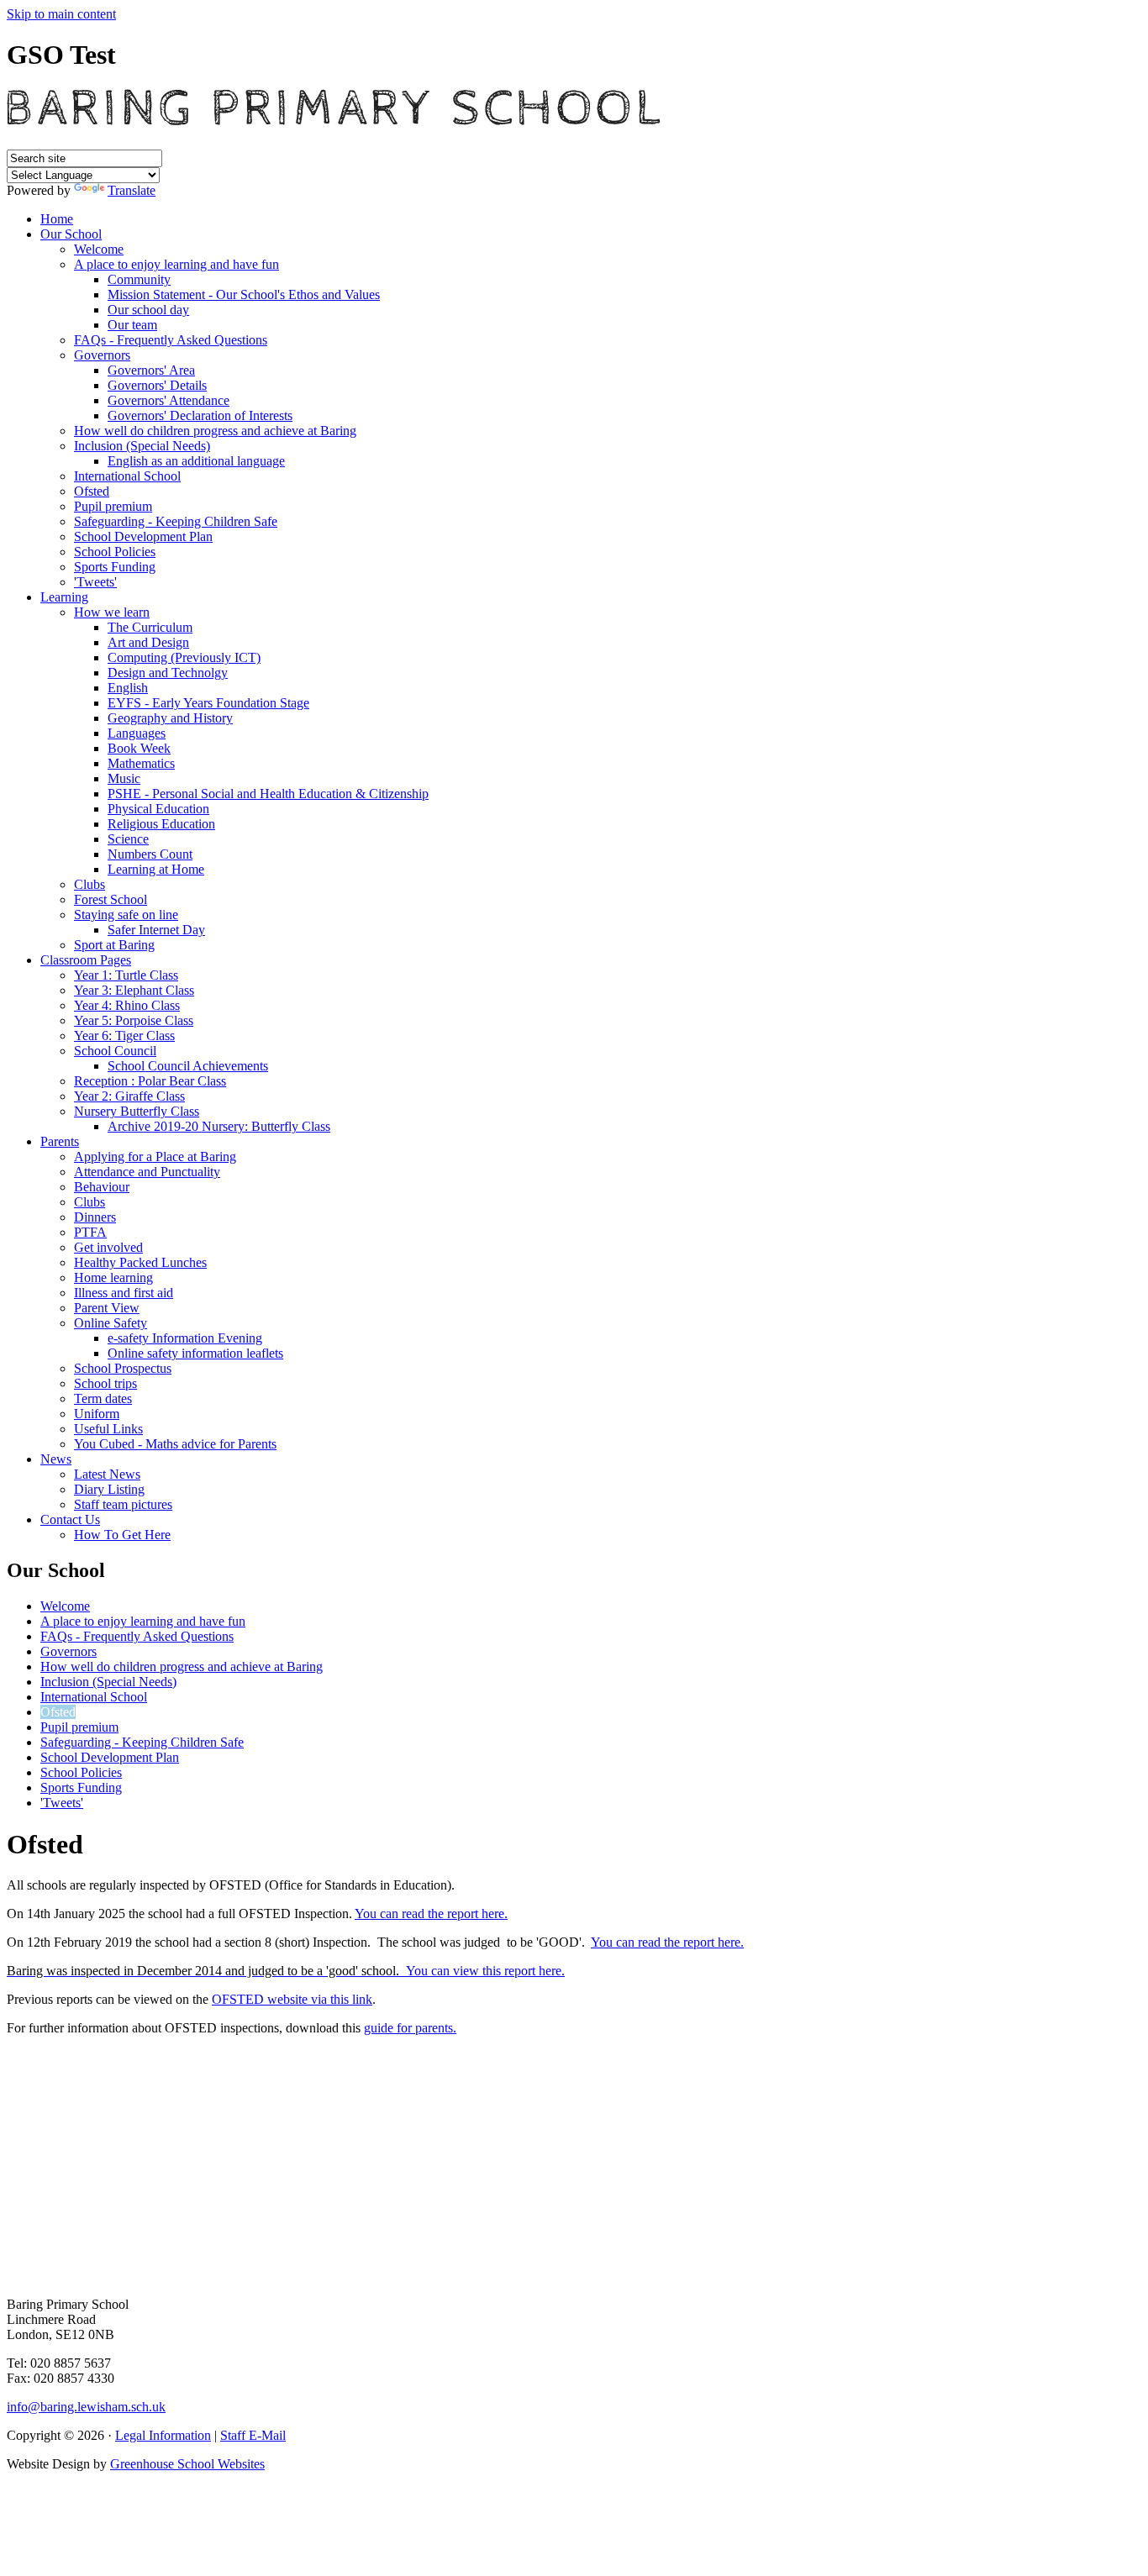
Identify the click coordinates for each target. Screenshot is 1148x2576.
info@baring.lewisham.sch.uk (86, 2407)
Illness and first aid (124, 1293)
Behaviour (102, 1187)
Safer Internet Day (156, 930)
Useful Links (108, 1429)
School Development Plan (143, 536)
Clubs (90, 884)
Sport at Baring (114, 945)
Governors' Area (151, 370)
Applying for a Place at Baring (155, 1157)
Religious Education (161, 824)
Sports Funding (115, 567)
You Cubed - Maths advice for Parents (175, 1444)
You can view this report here (484, 1971)
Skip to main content (61, 14)
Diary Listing (109, 1489)
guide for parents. (410, 2028)
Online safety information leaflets (195, 1353)
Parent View (107, 1308)
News (56, 1459)
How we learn (112, 612)
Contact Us (70, 1519)
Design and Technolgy (168, 673)
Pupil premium (113, 506)
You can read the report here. (431, 1914)
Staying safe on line (126, 915)
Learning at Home (156, 869)
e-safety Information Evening (185, 1338)
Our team (132, 325)
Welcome (99, 249)
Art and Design (148, 642)
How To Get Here (122, 1535)
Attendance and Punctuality (147, 1172)
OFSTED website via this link (292, 1999)
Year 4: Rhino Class (127, 1005)
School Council (115, 1051)
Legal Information (163, 2435)
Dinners (95, 1217)
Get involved (108, 1247)
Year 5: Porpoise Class (134, 1020)
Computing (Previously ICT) (184, 657)
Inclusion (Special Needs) (142, 446)
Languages (137, 733)
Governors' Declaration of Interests (200, 415)
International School (127, 476)
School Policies (115, 552)
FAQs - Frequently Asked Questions (171, 340)
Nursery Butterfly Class (137, 1111)
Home (57, 219)
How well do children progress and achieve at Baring (215, 431)
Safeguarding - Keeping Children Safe (176, 521)
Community (139, 279)
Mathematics (141, 763)
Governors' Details (157, 385)
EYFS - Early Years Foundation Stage (208, 703)
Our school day (148, 310)
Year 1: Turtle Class (126, 975)
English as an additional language (196, 461)
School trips (105, 1383)
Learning (64, 597)
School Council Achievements (188, 1066)
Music (124, 778)
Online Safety (111, 1323)
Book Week (139, 748)
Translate (132, 190)
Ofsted (92, 491)
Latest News (107, 1474)
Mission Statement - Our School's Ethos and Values (244, 294)
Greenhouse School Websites (187, 2464)
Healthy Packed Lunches (140, 1262)
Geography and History (170, 718)
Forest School (111, 899)
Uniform (97, 1414)
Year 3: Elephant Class (134, 990)
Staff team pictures (123, 1504)
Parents (60, 1141)
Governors (102, 355)
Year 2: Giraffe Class (129, 1096)
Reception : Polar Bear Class (150, 1081)
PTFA (90, 1232)
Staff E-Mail (253, 2435)
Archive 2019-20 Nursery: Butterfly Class (219, 1126)
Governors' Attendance (169, 400)
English (128, 688)
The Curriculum (150, 627)
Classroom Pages (86, 960)
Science (128, 839)
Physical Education (158, 809)
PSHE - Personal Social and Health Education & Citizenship (268, 794)
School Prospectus (123, 1368)
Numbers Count (150, 854)
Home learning (113, 1277)
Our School (71, 234)
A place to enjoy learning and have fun (176, 264)
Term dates (103, 1398)
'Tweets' (95, 582)
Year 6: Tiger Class (124, 1036)
